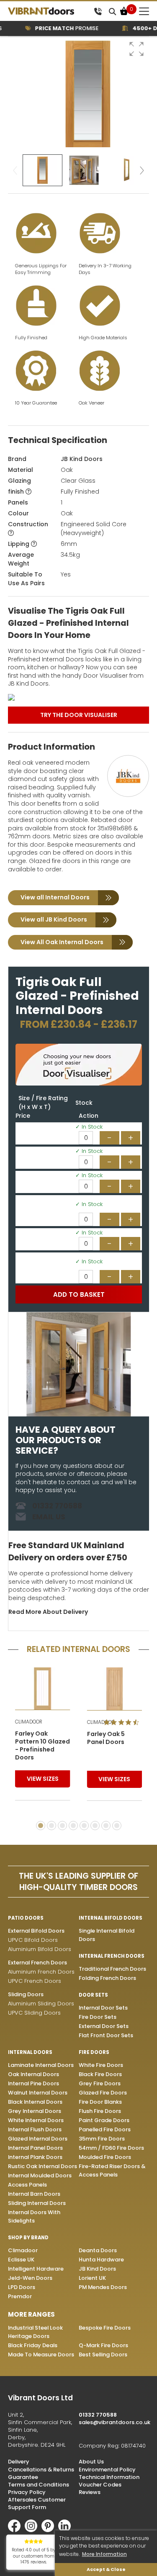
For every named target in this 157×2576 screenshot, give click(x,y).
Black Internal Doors (35, 2102)
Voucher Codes (100, 2485)
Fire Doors (94, 2052)
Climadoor (23, 2250)
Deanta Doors (98, 2250)
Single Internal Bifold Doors (107, 1935)
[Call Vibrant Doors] (98, 11)
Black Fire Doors (100, 2074)
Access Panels (27, 2185)
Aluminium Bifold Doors (40, 1949)
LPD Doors (22, 2287)
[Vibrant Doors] (49, 11)
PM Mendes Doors (103, 2287)
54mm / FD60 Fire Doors (111, 2148)
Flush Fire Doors (100, 2111)
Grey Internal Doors (35, 2111)
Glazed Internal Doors (38, 2139)
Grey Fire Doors (100, 2083)
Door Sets (93, 1995)
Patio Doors (26, 1918)
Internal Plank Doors (35, 2157)
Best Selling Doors (103, 2355)
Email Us (49, 1517)
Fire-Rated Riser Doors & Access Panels (112, 2170)
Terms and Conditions (39, 2485)
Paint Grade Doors (104, 2120)
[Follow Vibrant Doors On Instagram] (33, 2530)
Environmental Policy (107, 2470)
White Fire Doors (101, 2065)
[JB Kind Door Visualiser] (79, 697)
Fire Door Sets (98, 2017)
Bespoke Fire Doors (105, 2328)
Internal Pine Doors (33, 2083)
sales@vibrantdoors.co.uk (115, 2422)
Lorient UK (92, 2278)
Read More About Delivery (48, 1612)
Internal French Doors (112, 1956)
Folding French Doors (107, 1978)
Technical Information (109, 2477)
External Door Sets (104, 2026)
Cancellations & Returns (41, 2470)
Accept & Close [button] (106, 2570)
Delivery (19, 2462)
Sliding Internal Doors (37, 2203)
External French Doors (37, 1963)
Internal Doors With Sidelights (34, 2216)
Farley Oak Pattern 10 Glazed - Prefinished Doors (42, 1746)
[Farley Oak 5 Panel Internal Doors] (115, 1689)
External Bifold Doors (36, 1931)
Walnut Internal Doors (38, 2093)
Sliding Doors (26, 1994)
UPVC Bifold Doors (33, 1940)
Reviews (90, 2492)
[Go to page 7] (106, 1826)
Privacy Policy (27, 2492)
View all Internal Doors (55, 897)
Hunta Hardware (101, 2260)
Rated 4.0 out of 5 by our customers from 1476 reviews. (34, 2556)
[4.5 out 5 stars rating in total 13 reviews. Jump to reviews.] (123, 1722)
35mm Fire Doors (102, 2139)
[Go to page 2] (51, 1826)
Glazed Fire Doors (103, 2093)
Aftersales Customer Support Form (37, 2503)
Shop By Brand (28, 2238)
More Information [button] (104, 2554)
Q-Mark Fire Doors (103, 2345)
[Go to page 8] (117, 1826)
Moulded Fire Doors (105, 2157)
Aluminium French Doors (41, 1972)
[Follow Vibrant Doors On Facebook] (16, 2530)
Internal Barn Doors (34, 2194)
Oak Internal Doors (33, 2074)
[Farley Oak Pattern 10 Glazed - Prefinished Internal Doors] (43, 1689)
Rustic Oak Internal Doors (42, 2166)
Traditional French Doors (112, 1969)
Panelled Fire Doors (105, 2129)
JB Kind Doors (82, 459)
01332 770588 (57, 1506)
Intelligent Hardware (36, 2269)
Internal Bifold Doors (111, 1918)
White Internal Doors (36, 2120)
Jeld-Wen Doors (30, 2278)
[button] (136, 49)
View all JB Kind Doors (54, 919)
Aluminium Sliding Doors (41, 2004)
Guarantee (23, 2477)
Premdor (20, 2296)
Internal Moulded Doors (40, 2175)
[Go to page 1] (41, 1826)
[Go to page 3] (62, 1826)
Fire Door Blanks (100, 2102)
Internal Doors (30, 2052)
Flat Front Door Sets (106, 2035)
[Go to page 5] (84, 1826)
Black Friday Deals (33, 2345)
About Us (91, 2462)
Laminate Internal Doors (41, 2065)
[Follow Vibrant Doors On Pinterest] (50, 2530)
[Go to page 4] (73, 1826)
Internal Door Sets (103, 2008)
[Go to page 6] (95, 1826)
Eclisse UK (21, 2260)
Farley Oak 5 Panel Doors (106, 1738)
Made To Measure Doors (41, 2355)
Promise (57, 28)
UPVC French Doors (35, 1981)
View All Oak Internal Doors (62, 942)
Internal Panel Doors (35, 2148)
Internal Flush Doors (35, 2129)
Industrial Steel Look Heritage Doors (35, 2332)
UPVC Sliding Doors (34, 2013)
